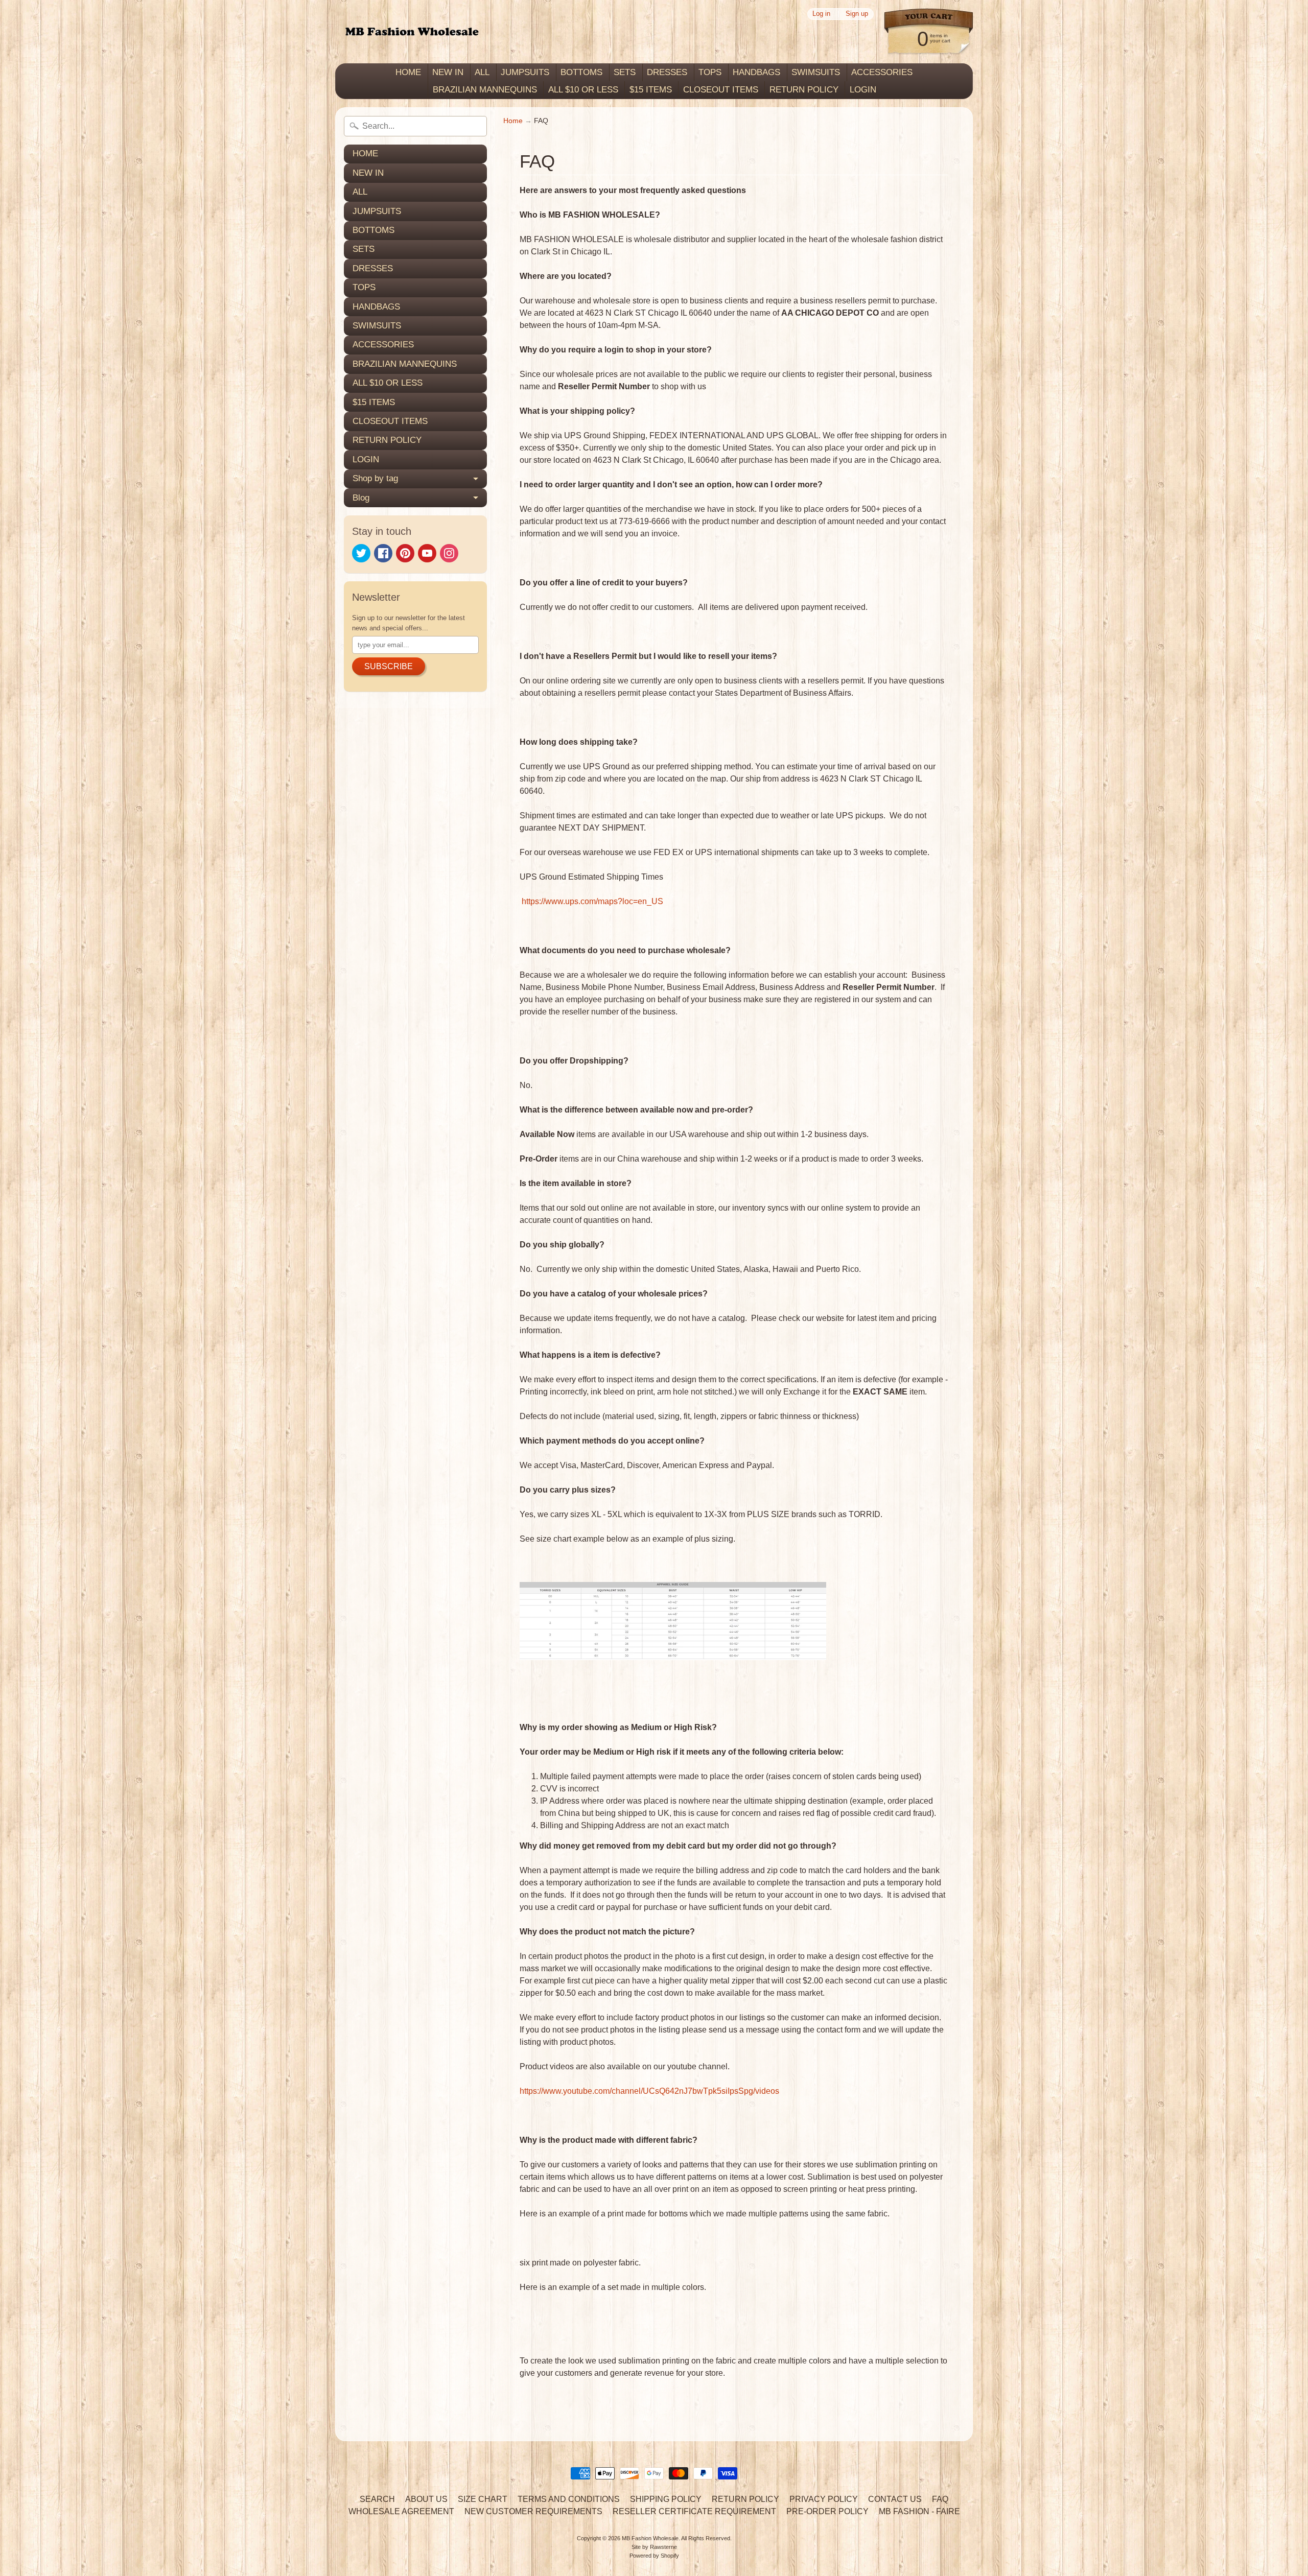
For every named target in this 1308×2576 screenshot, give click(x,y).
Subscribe (389, 666)
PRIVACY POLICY (824, 2499)
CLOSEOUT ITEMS (721, 90)
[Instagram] (449, 553)
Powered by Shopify (654, 2556)
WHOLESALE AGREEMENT (401, 2511)
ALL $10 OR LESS (583, 90)
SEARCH (377, 2499)
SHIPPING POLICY (666, 2499)
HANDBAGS (756, 72)
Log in (821, 14)
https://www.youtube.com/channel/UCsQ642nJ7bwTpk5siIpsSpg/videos (649, 2091)
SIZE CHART (483, 2499)
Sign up (857, 14)
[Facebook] (383, 553)
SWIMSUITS (816, 72)
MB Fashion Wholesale (650, 2538)
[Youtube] (427, 553)
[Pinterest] (405, 553)
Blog (361, 498)
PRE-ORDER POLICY (827, 2511)
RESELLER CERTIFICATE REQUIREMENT (694, 2511)
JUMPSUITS (525, 72)
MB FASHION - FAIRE (919, 2511)
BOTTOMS (581, 72)
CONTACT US (895, 2499)
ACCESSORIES (882, 72)
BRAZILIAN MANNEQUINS (485, 90)
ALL (482, 72)
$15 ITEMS (651, 90)
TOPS (710, 72)
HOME (408, 72)
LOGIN (863, 90)
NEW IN (448, 72)
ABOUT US (426, 2499)
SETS (625, 72)
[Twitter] (361, 553)
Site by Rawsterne (654, 2547)
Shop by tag (375, 478)
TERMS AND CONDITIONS (569, 2499)
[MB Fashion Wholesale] (412, 32)
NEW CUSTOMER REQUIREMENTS (533, 2511)
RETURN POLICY (804, 90)
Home (513, 121)
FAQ (940, 2499)
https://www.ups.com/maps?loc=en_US (592, 901)
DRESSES (667, 72)
